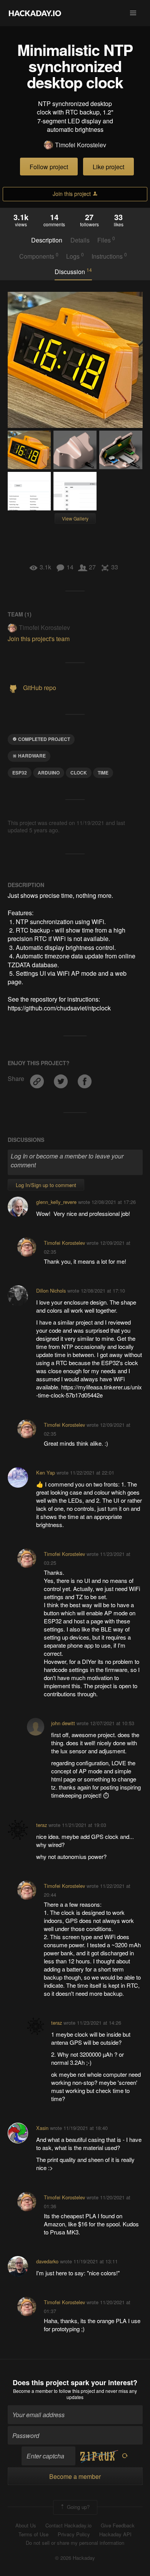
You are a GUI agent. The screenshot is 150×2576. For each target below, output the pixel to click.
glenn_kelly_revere (56, 1202)
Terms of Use (33, 2534)
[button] (133, 13)
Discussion (73, 271)
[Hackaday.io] (35, 13)
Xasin (42, 2128)
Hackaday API (115, 2534)
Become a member (33, 2391)
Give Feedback (118, 2525)
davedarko (47, 2261)
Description (47, 240)
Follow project (49, 167)
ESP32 (20, 773)
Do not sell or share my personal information (75, 2543)
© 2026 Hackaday (75, 2558)
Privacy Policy (74, 2534)
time (103, 773)
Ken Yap (46, 1472)
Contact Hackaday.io (68, 2525)
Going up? (77, 2507)
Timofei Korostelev (81, 145)
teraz (42, 1825)
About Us (26, 2525)
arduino (49, 773)
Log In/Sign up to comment (46, 1185)
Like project (108, 167)
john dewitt (63, 1723)
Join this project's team (39, 639)
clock (79, 773)
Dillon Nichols (51, 1291)
